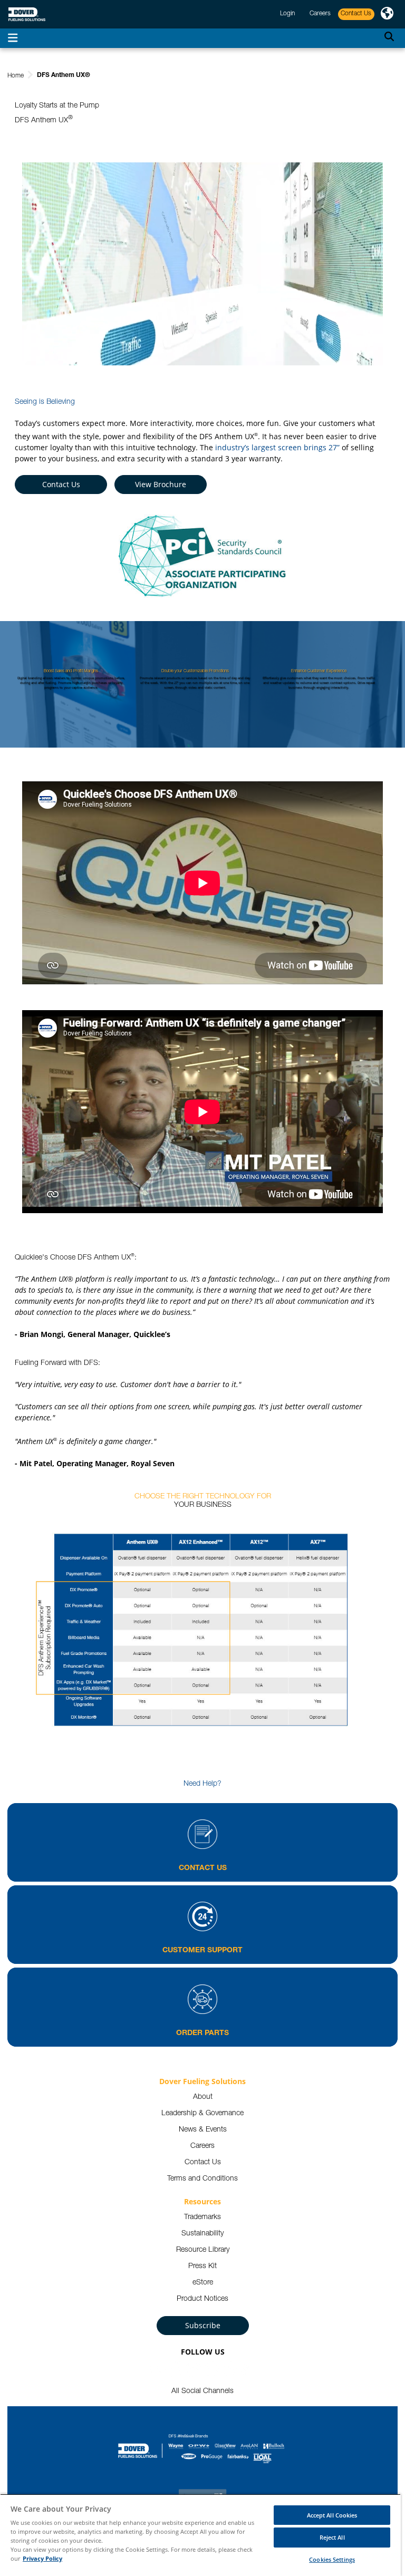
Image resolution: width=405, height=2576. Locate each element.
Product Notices (202, 2299)
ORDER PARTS (202, 2033)
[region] (200, 2535)
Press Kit (202, 2267)
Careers (202, 2146)
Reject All (332, 2537)
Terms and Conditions (202, 2179)
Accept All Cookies (332, 2515)
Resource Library (203, 2250)
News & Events (203, 2130)
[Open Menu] (13, 38)
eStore (203, 2283)
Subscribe (203, 2325)
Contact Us (61, 484)
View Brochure (161, 484)
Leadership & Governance (202, 2114)
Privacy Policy (42, 2558)
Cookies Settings (332, 2559)
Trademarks (202, 2217)
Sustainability (202, 2234)
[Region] (387, 14)
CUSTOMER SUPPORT (202, 1951)
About (203, 2097)
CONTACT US (203, 1868)
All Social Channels (202, 2391)
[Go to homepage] (27, 14)
